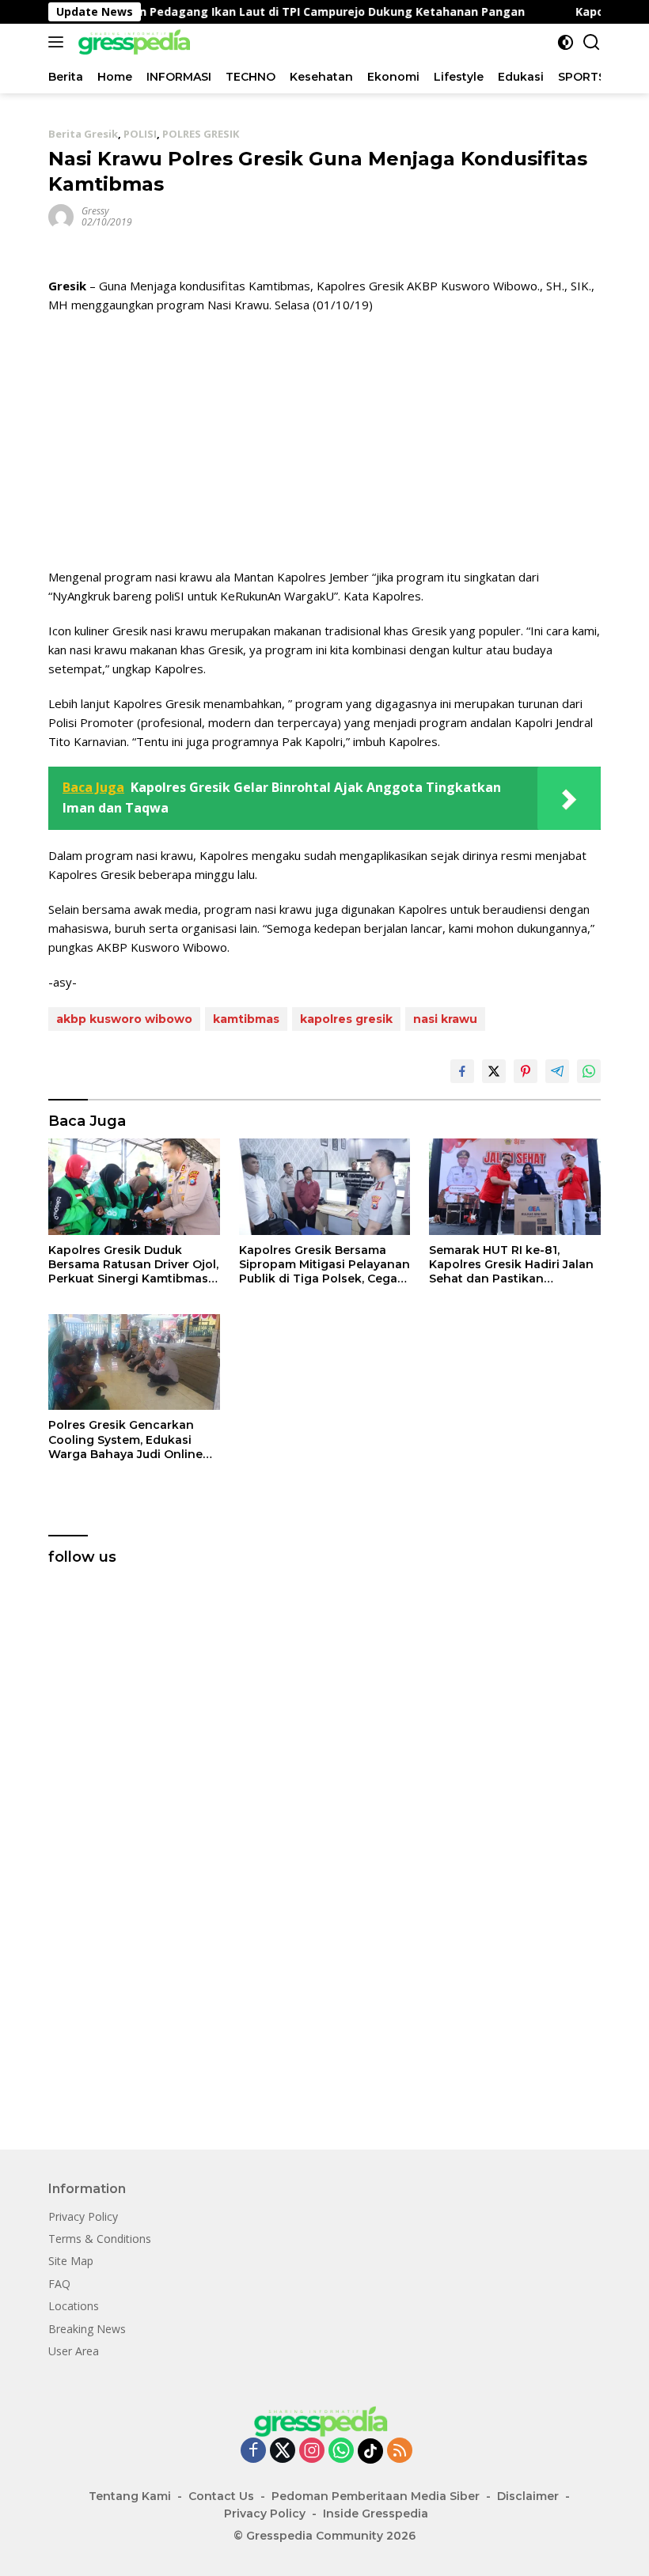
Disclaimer (528, 2496)
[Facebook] (253, 2451)
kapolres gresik (346, 1019)
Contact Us (221, 2496)
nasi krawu (445, 1019)
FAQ (59, 2284)
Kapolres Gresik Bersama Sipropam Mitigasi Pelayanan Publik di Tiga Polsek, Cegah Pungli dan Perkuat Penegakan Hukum (324, 1265)
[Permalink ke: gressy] (61, 216)
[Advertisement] (324, 441)
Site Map (71, 2261)
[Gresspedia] (135, 42)
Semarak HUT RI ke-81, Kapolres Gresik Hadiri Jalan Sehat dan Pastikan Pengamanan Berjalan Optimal (511, 1265)
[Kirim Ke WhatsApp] (589, 1071)
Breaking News (87, 2329)
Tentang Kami (130, 2496)
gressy (95, 211)
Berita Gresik (83, 134)
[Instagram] (312, 2451)
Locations (74, 2306)
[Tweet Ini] (494, 1071)
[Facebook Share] (462, 1071)
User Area (74, 2351)
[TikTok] (370, 2451)
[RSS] (400, 2451)
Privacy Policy (83, 2216)
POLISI (140, 134)
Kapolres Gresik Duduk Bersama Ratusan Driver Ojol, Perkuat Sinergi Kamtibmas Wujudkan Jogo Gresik (133, 1265)
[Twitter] (283, 2451)
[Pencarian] (592, 42)
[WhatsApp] (341, 2451)
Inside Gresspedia (376, 2513)
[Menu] (59, 42)
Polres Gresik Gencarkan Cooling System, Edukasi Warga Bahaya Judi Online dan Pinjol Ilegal (125, 1440)
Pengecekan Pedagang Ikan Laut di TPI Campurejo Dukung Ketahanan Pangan (260, 12)
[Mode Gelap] (566, 42)
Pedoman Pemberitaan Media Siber (376, 2496)
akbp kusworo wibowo (124, 1019)
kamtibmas (246, 1019)
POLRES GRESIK (201, 134)
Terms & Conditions (100, 2239)
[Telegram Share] (557, 1071)
